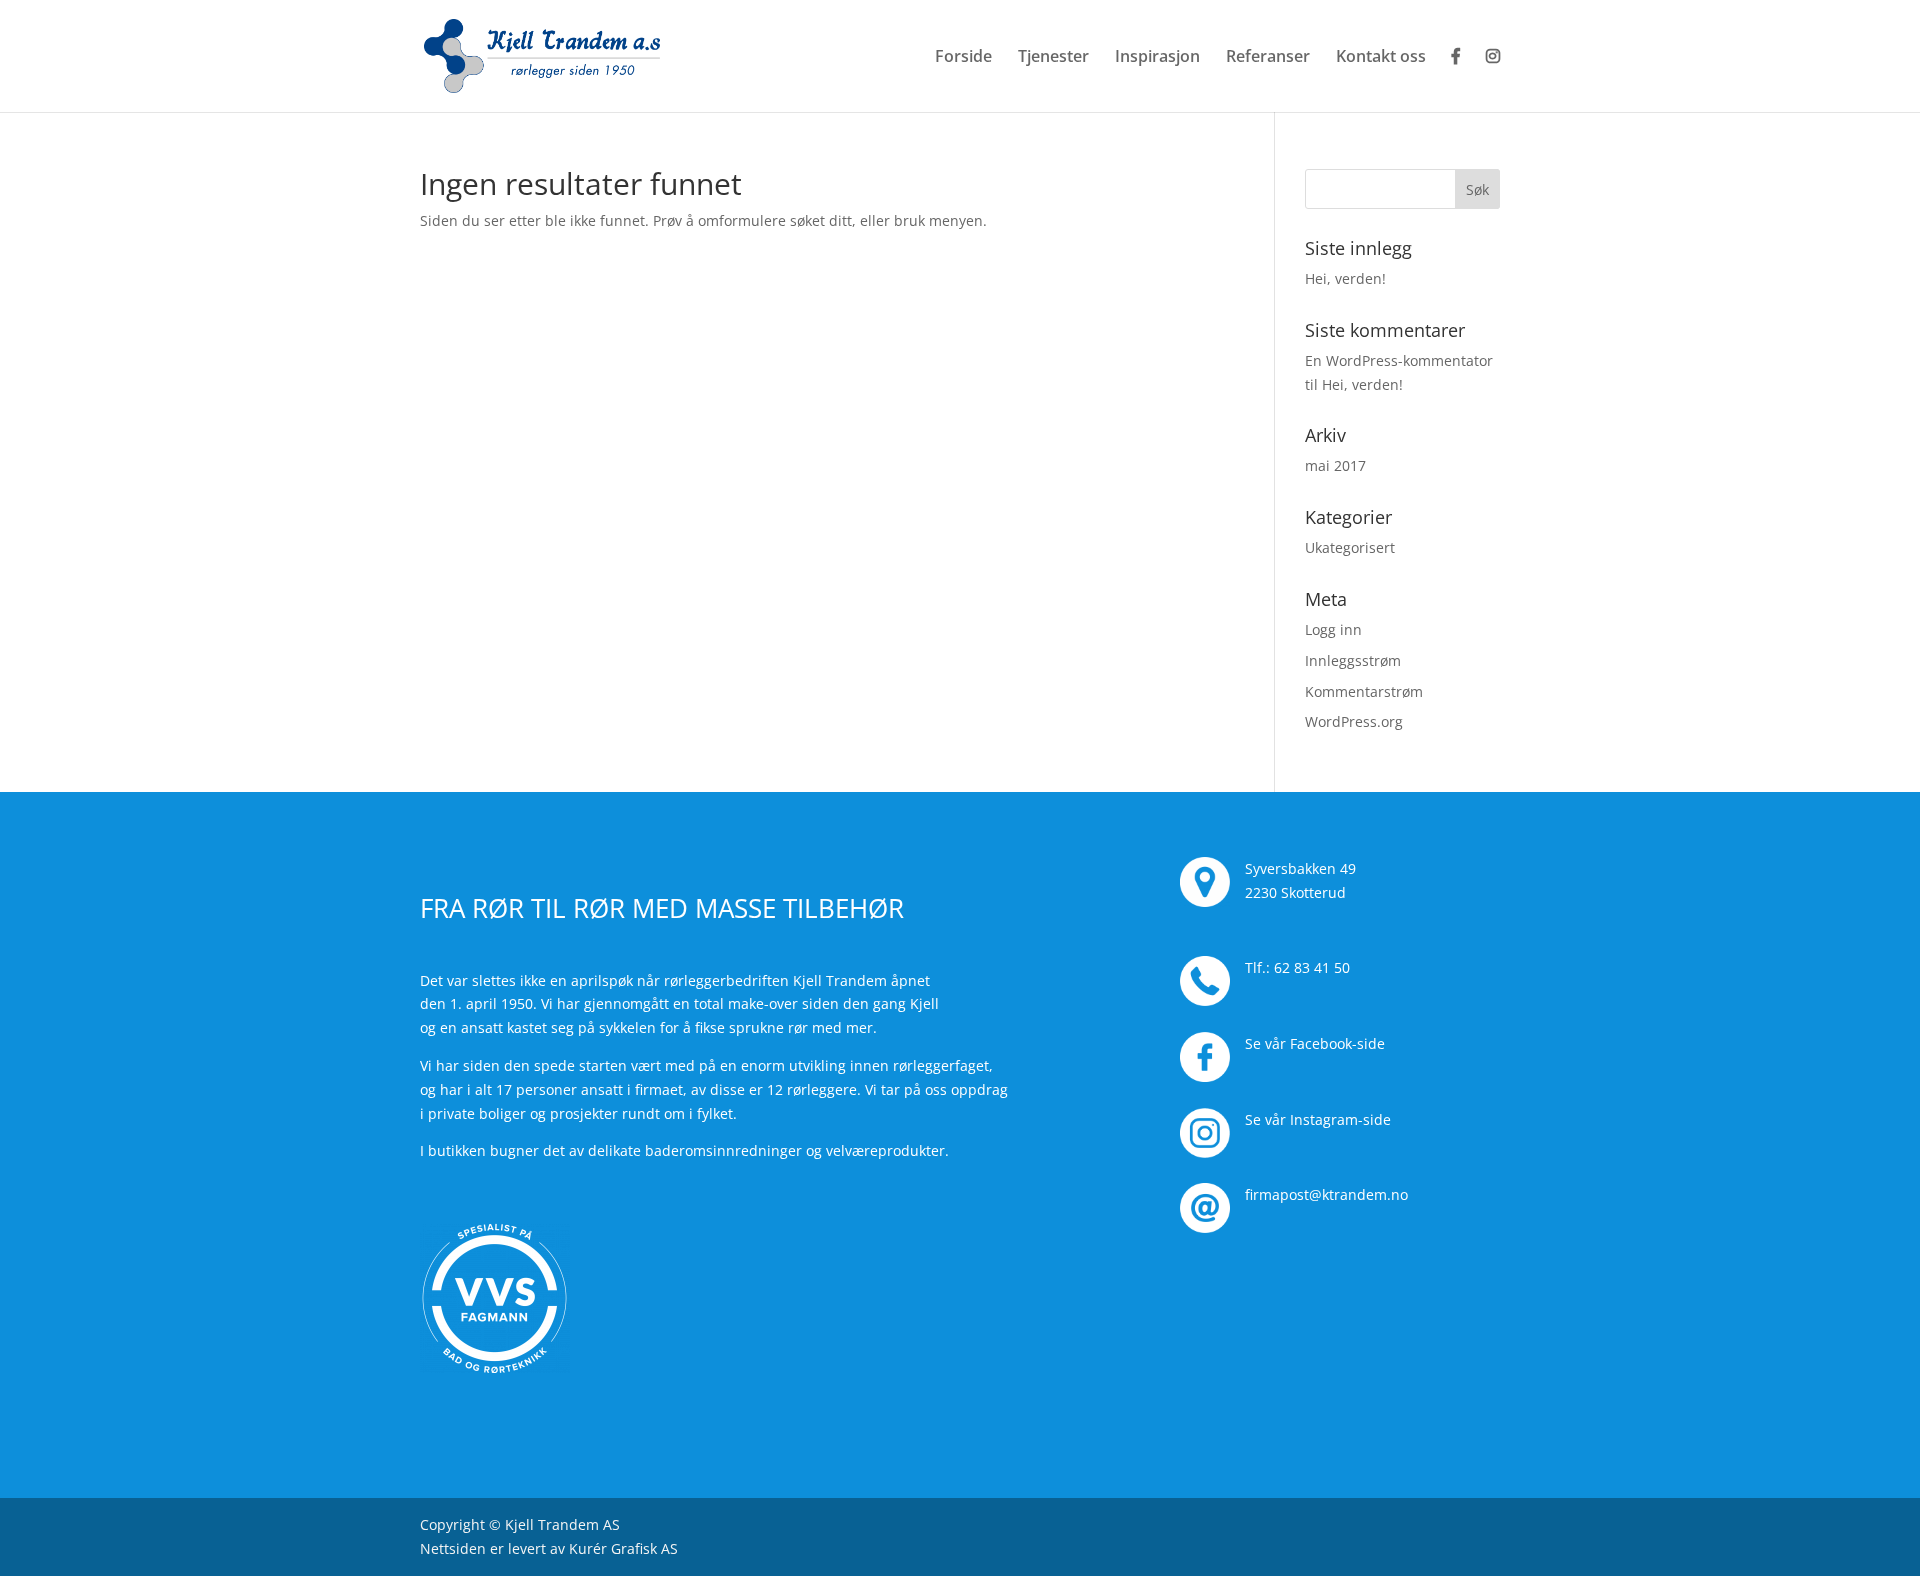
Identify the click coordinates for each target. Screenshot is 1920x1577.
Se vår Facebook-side (1315, 1043)
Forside (963, 58)
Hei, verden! (1345, 278)
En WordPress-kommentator (1399, 360)
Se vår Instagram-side (1318, 1119)
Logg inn (1333, 629)
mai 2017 (1335, 465)
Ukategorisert (1350, 547)
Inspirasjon (1157, 58)
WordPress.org (1354, 721)
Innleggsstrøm (1353, 660)
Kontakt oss (1381, 58)
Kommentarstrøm (1364, 691)
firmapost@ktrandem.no (1326, 1194)
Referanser (1268, 58)
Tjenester (1053, 58)
